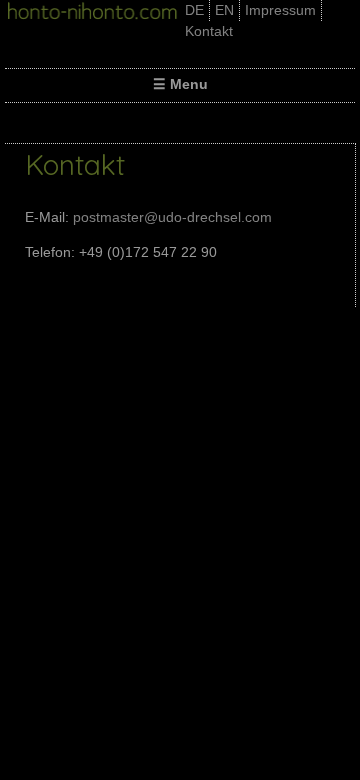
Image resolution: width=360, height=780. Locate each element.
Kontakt (209, 31)
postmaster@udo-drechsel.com (172, 217)
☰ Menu (180, 84)
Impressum (280, 10)
